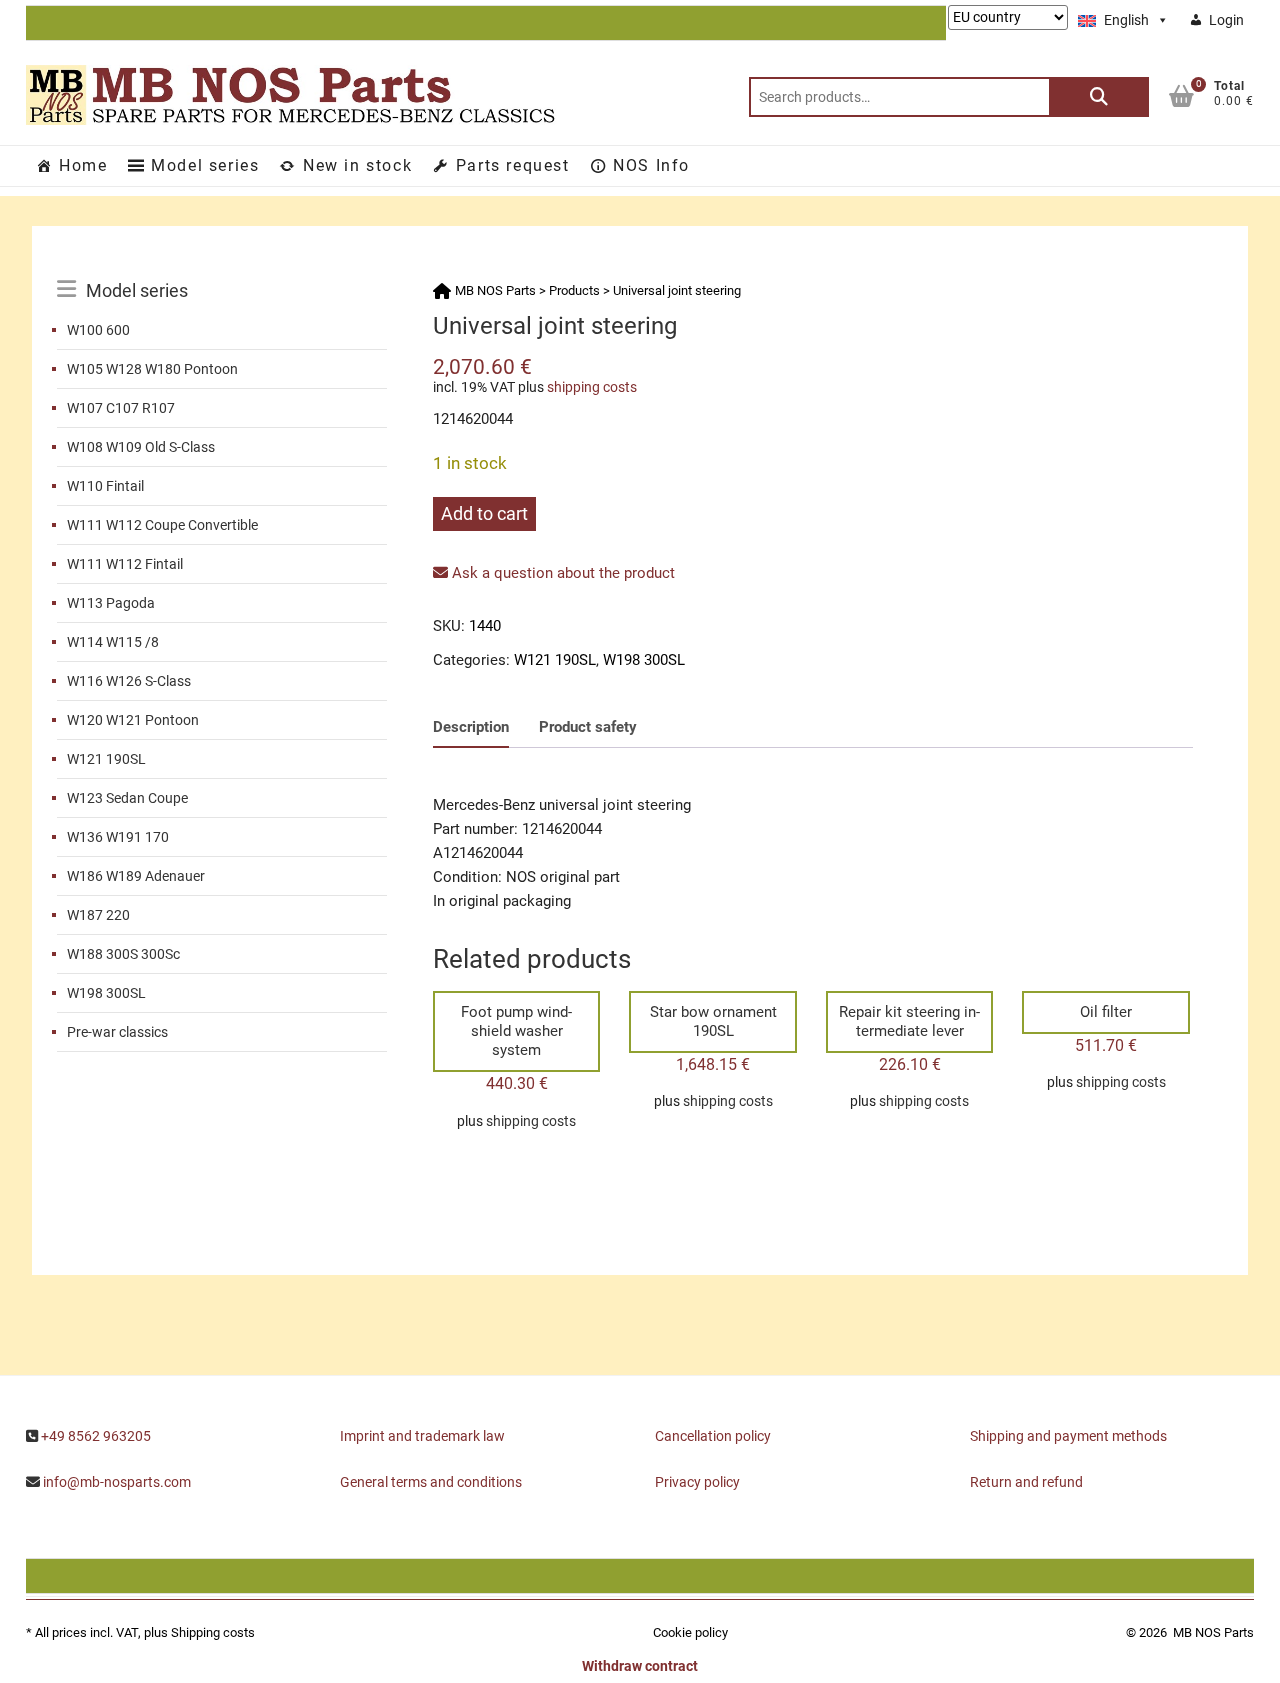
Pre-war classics (117, 1032)
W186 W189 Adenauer (136, 876)
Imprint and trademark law (422, 1436)
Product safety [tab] (588, 727)
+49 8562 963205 (96, 1436)
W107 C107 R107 (121, 408)
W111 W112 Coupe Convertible (162, 525)
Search (1099, 97)
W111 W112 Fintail (125, 564)
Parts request (513, 165)
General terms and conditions (431, 1482)
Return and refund (1026, 1482)
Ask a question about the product (561, 573)
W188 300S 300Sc (123, 954)
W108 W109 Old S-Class (141, 447)
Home (83, 165)
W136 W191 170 (118, 837)
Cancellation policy (713, 1436)
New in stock (357, 165)
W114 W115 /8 (113, 642)
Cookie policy (690, 1632)
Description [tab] (471, 727)
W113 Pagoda (111, 603)
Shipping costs (213, 1632)
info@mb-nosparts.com (117, 1482)
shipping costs (592, 387)
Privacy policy (697, 1482)
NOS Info (651, 165)
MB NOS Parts (1213, 1632)
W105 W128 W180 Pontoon (152, 369)
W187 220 (98, 915)
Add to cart (484, 513)
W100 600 (98, 330)
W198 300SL (106, 993)
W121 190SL (106, 759)
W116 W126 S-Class (129, 681)
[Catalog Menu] (222, 268)
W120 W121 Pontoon (133, 720)
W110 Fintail (105, 486)
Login (1226, 20)
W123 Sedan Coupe (127, 798)
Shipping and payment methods (1068, 1436)
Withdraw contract (640, 1666)
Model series (205, 165)
